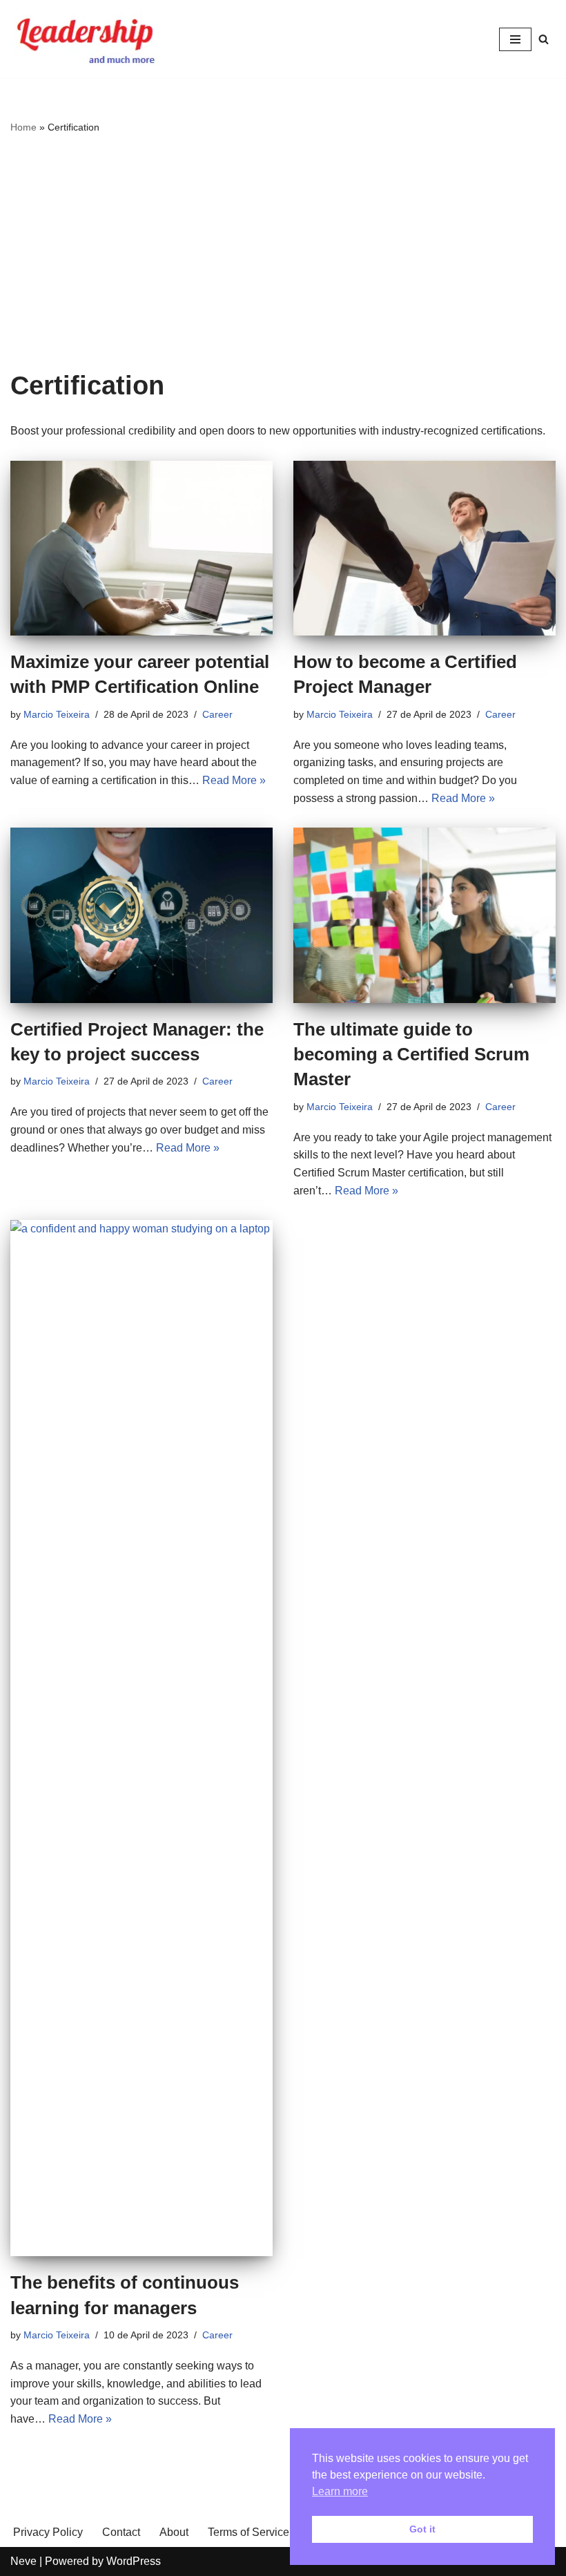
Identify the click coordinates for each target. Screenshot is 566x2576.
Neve (23, 2561)
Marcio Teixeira (57, 714)
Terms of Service (248, 2532)
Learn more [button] (340, 2491)
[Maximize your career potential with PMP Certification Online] (141, 548)
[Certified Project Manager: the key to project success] (141, 915)
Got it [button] (422, 2529)
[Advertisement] (283, 253)
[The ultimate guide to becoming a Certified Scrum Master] (424, 915)
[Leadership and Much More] (86, 39)
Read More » (234, 780)
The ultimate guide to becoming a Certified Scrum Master (411, 1055)
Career (217, 714)
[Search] (544, 39)
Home (23, 127)
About (174, 2532)
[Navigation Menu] (515, 39)
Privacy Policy (48, 2532)
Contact (121, 2532)
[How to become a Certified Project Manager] (424, 548)
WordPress (134, 2561)
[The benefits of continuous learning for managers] (141, 1738)
